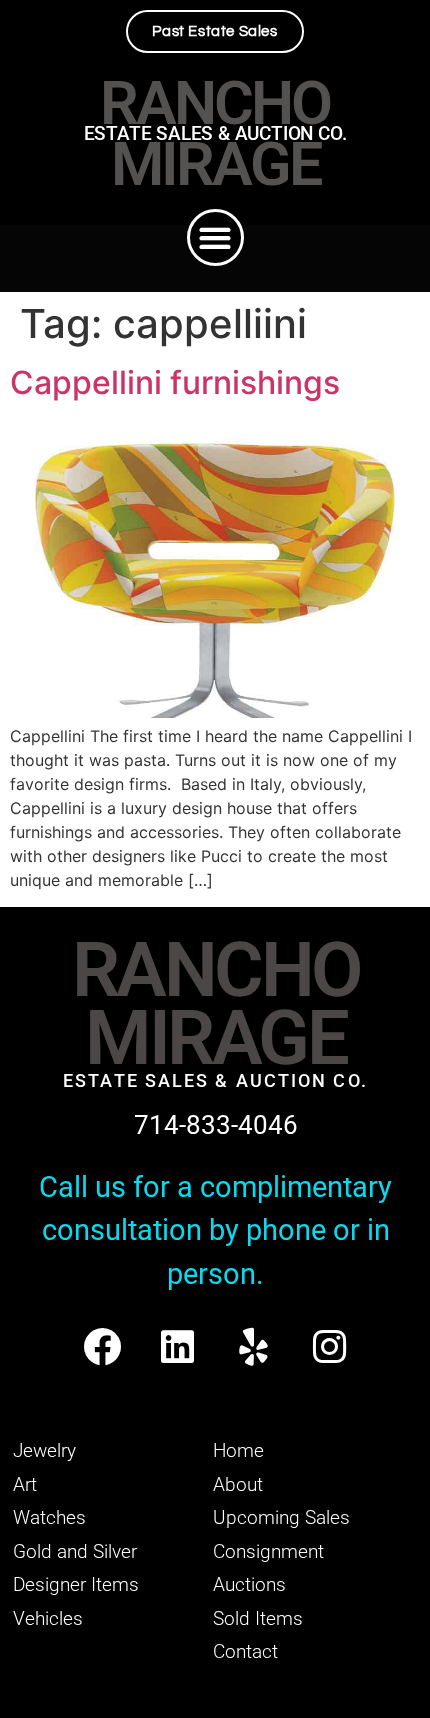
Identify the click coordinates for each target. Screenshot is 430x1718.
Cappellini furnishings (175, 382)
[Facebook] (101, 1346)
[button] (215, 237)
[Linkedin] (177, 1346)
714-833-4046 (216, 1125)
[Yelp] (253, 1346)
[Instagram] (329, 1346)
